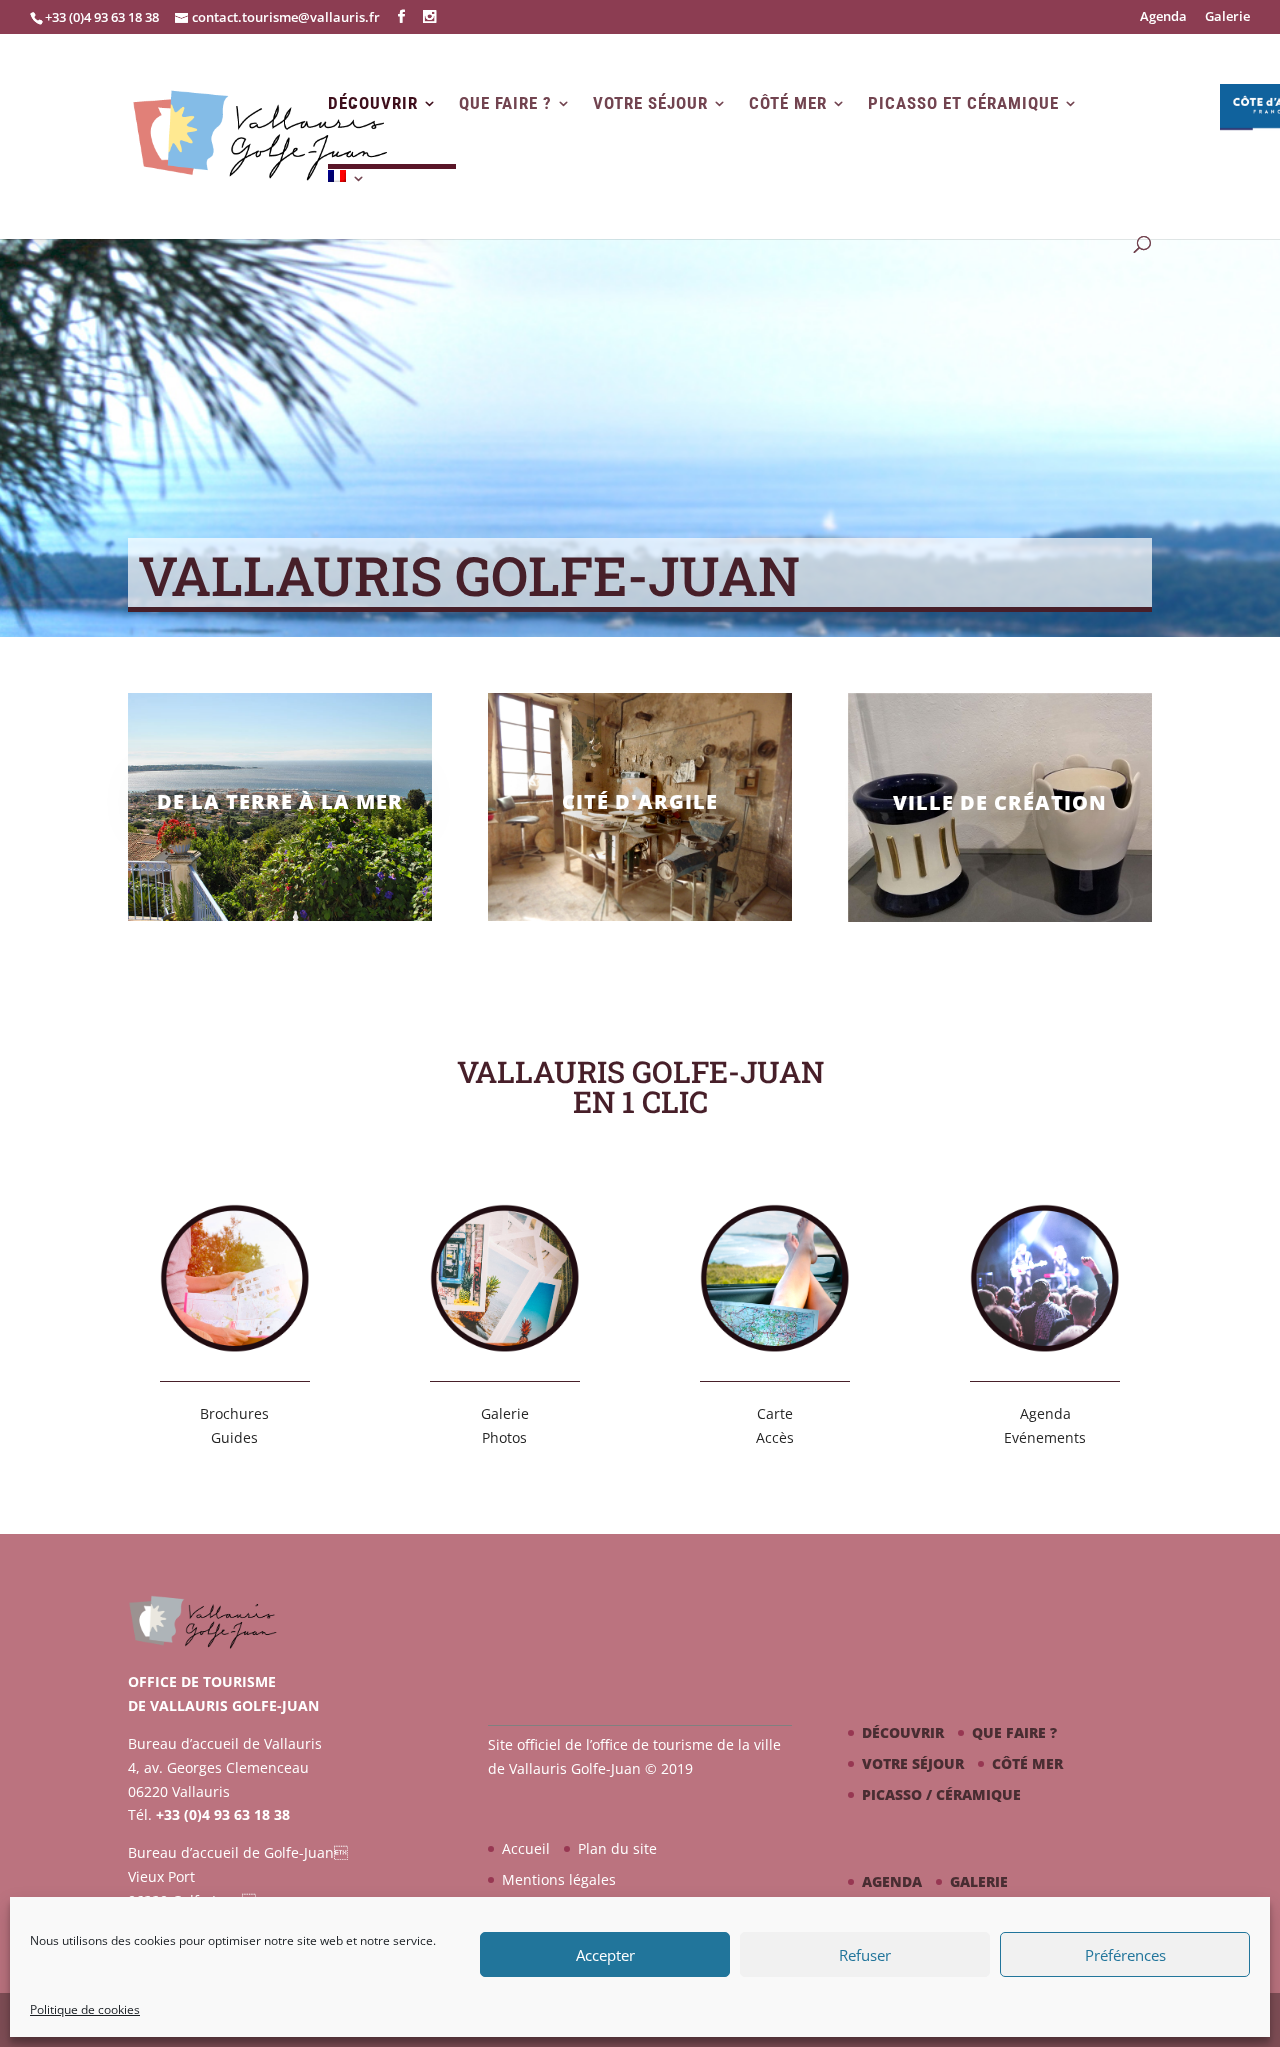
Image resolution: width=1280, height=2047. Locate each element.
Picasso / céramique (941, 1794)
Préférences (1125, 1955)
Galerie (1227, 17)
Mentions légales (559, 1879)
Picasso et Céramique (963, 103)
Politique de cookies (85, 2009)
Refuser (865, 1955)
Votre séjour (650, 103)
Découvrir (373, 103)
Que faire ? (505, 103)
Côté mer (788, 103)
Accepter (605, 1955)
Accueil (526, 1848)
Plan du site (617, 1848)
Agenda (1163, 17)
